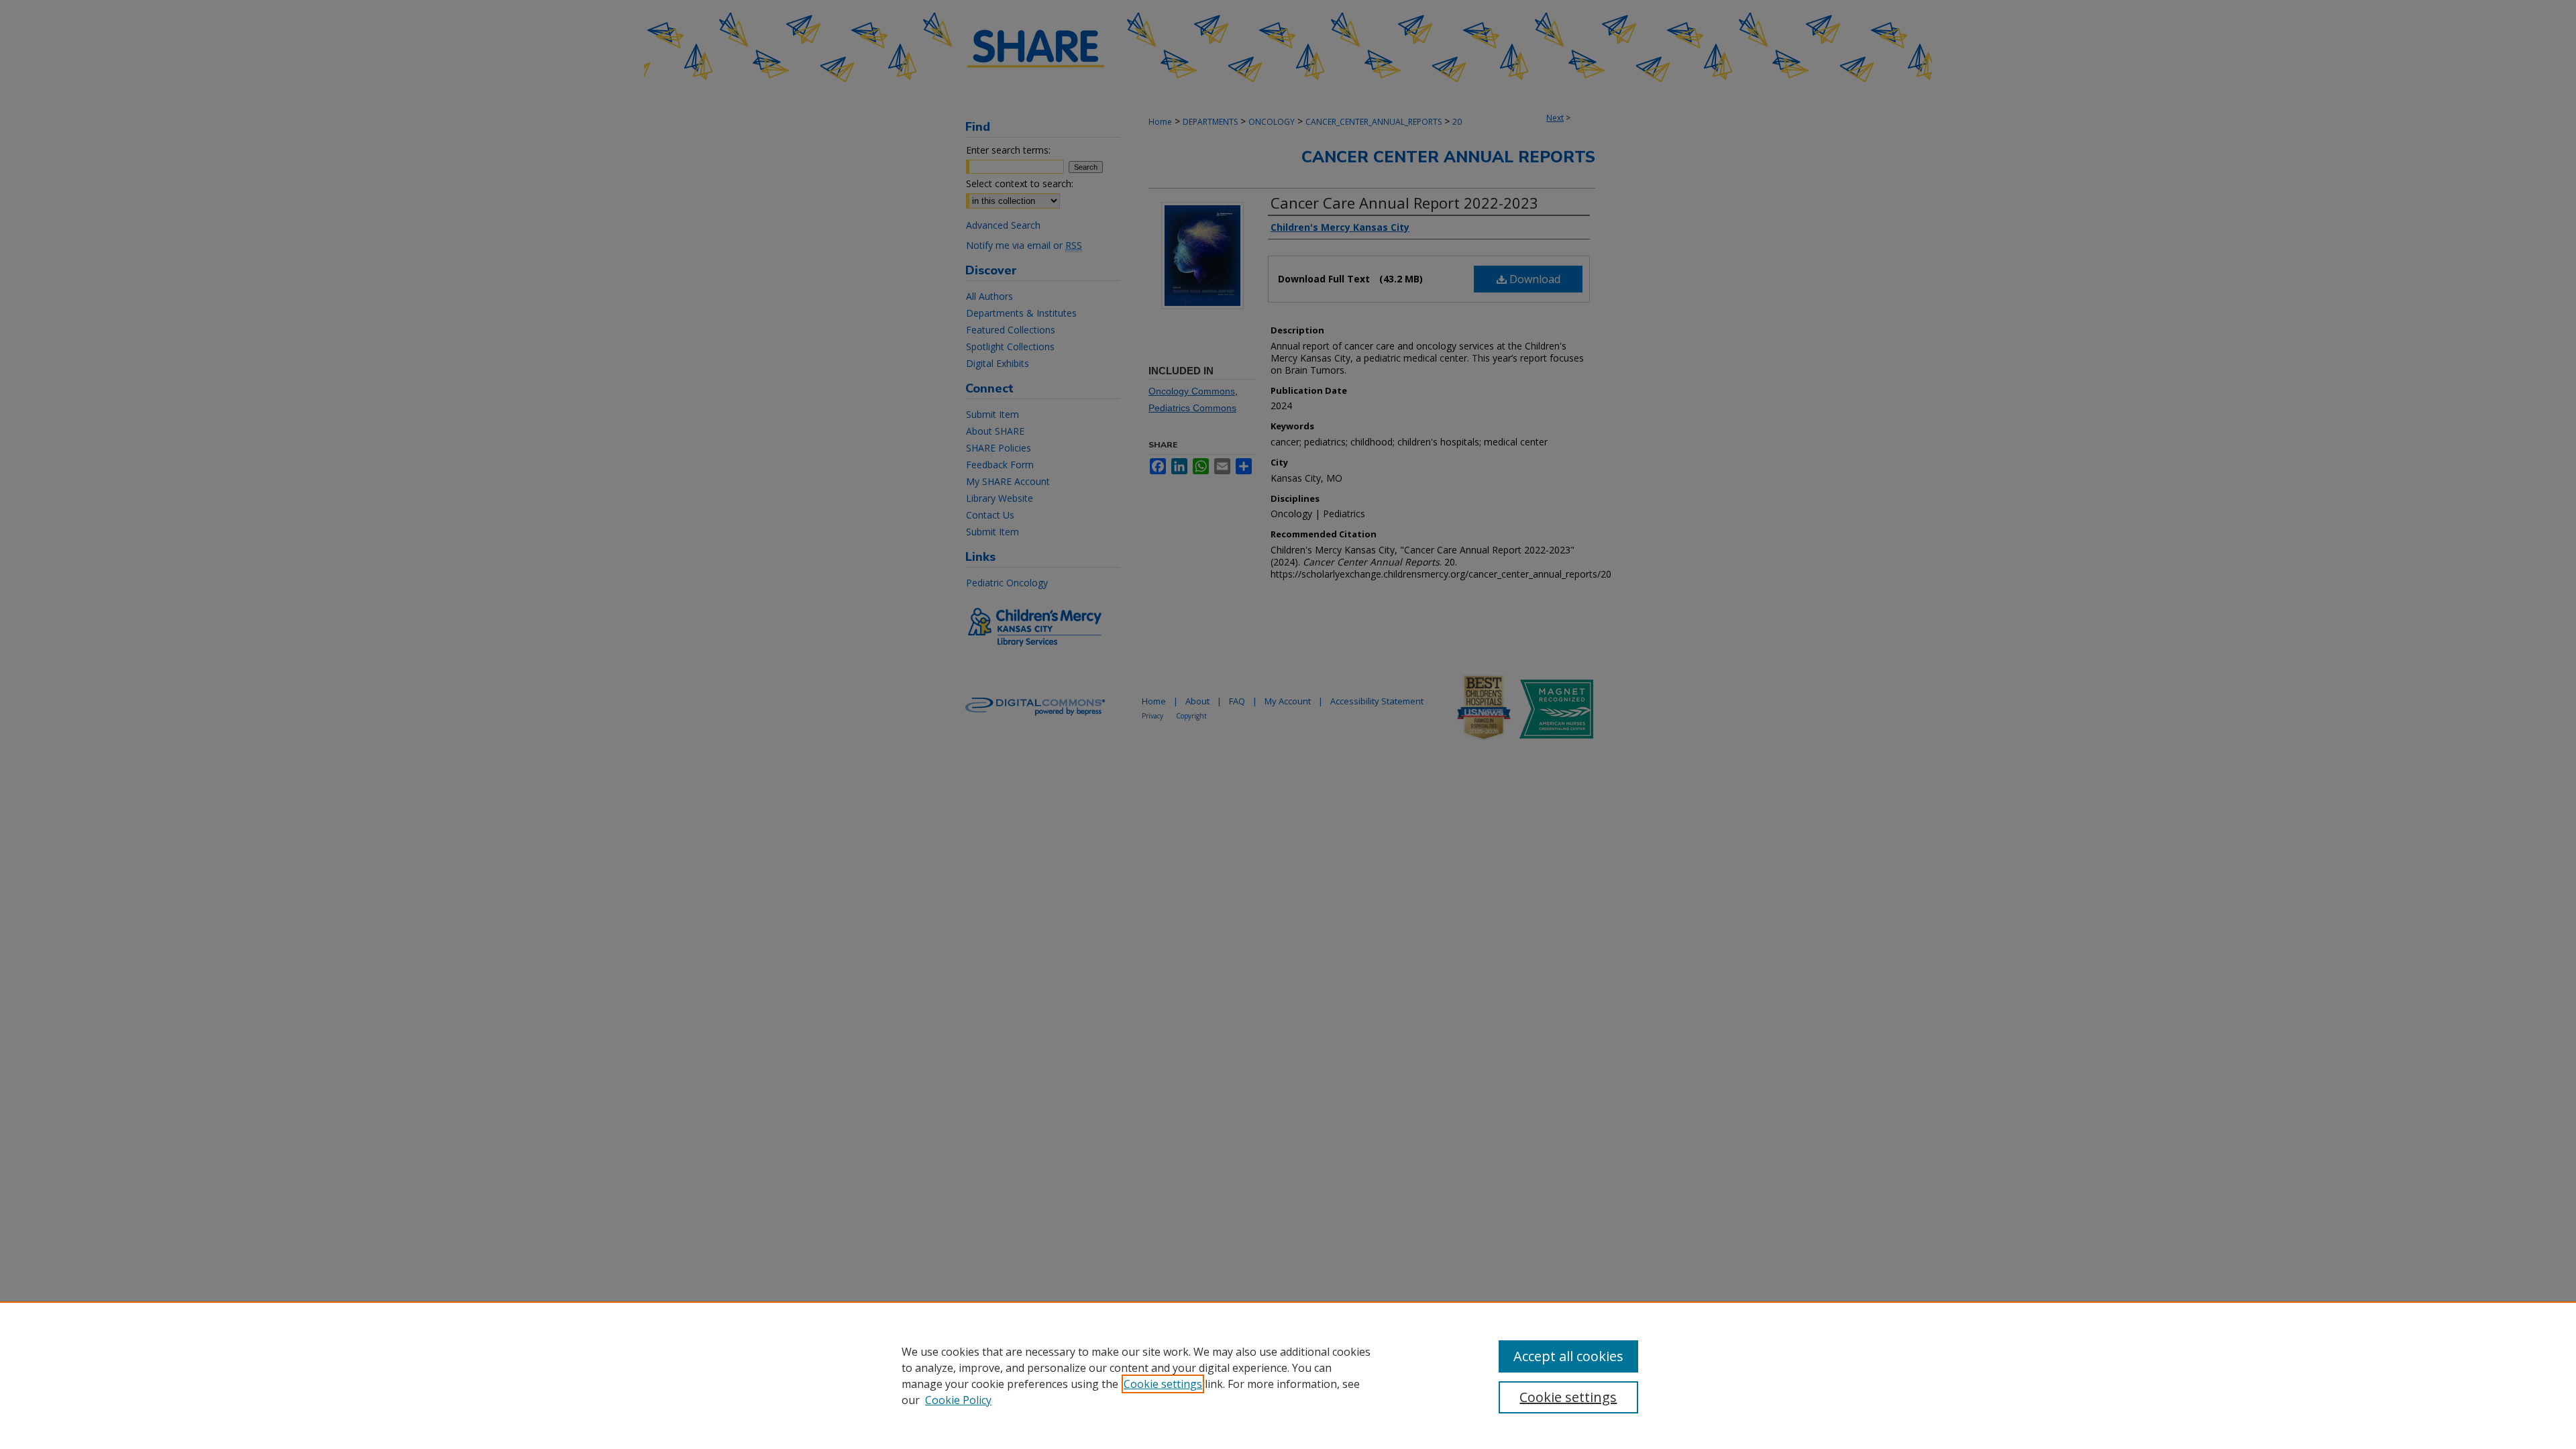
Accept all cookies (1568, 1356)
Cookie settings (1163, 1384)
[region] (1288, 1375)
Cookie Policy (958, 1400)
